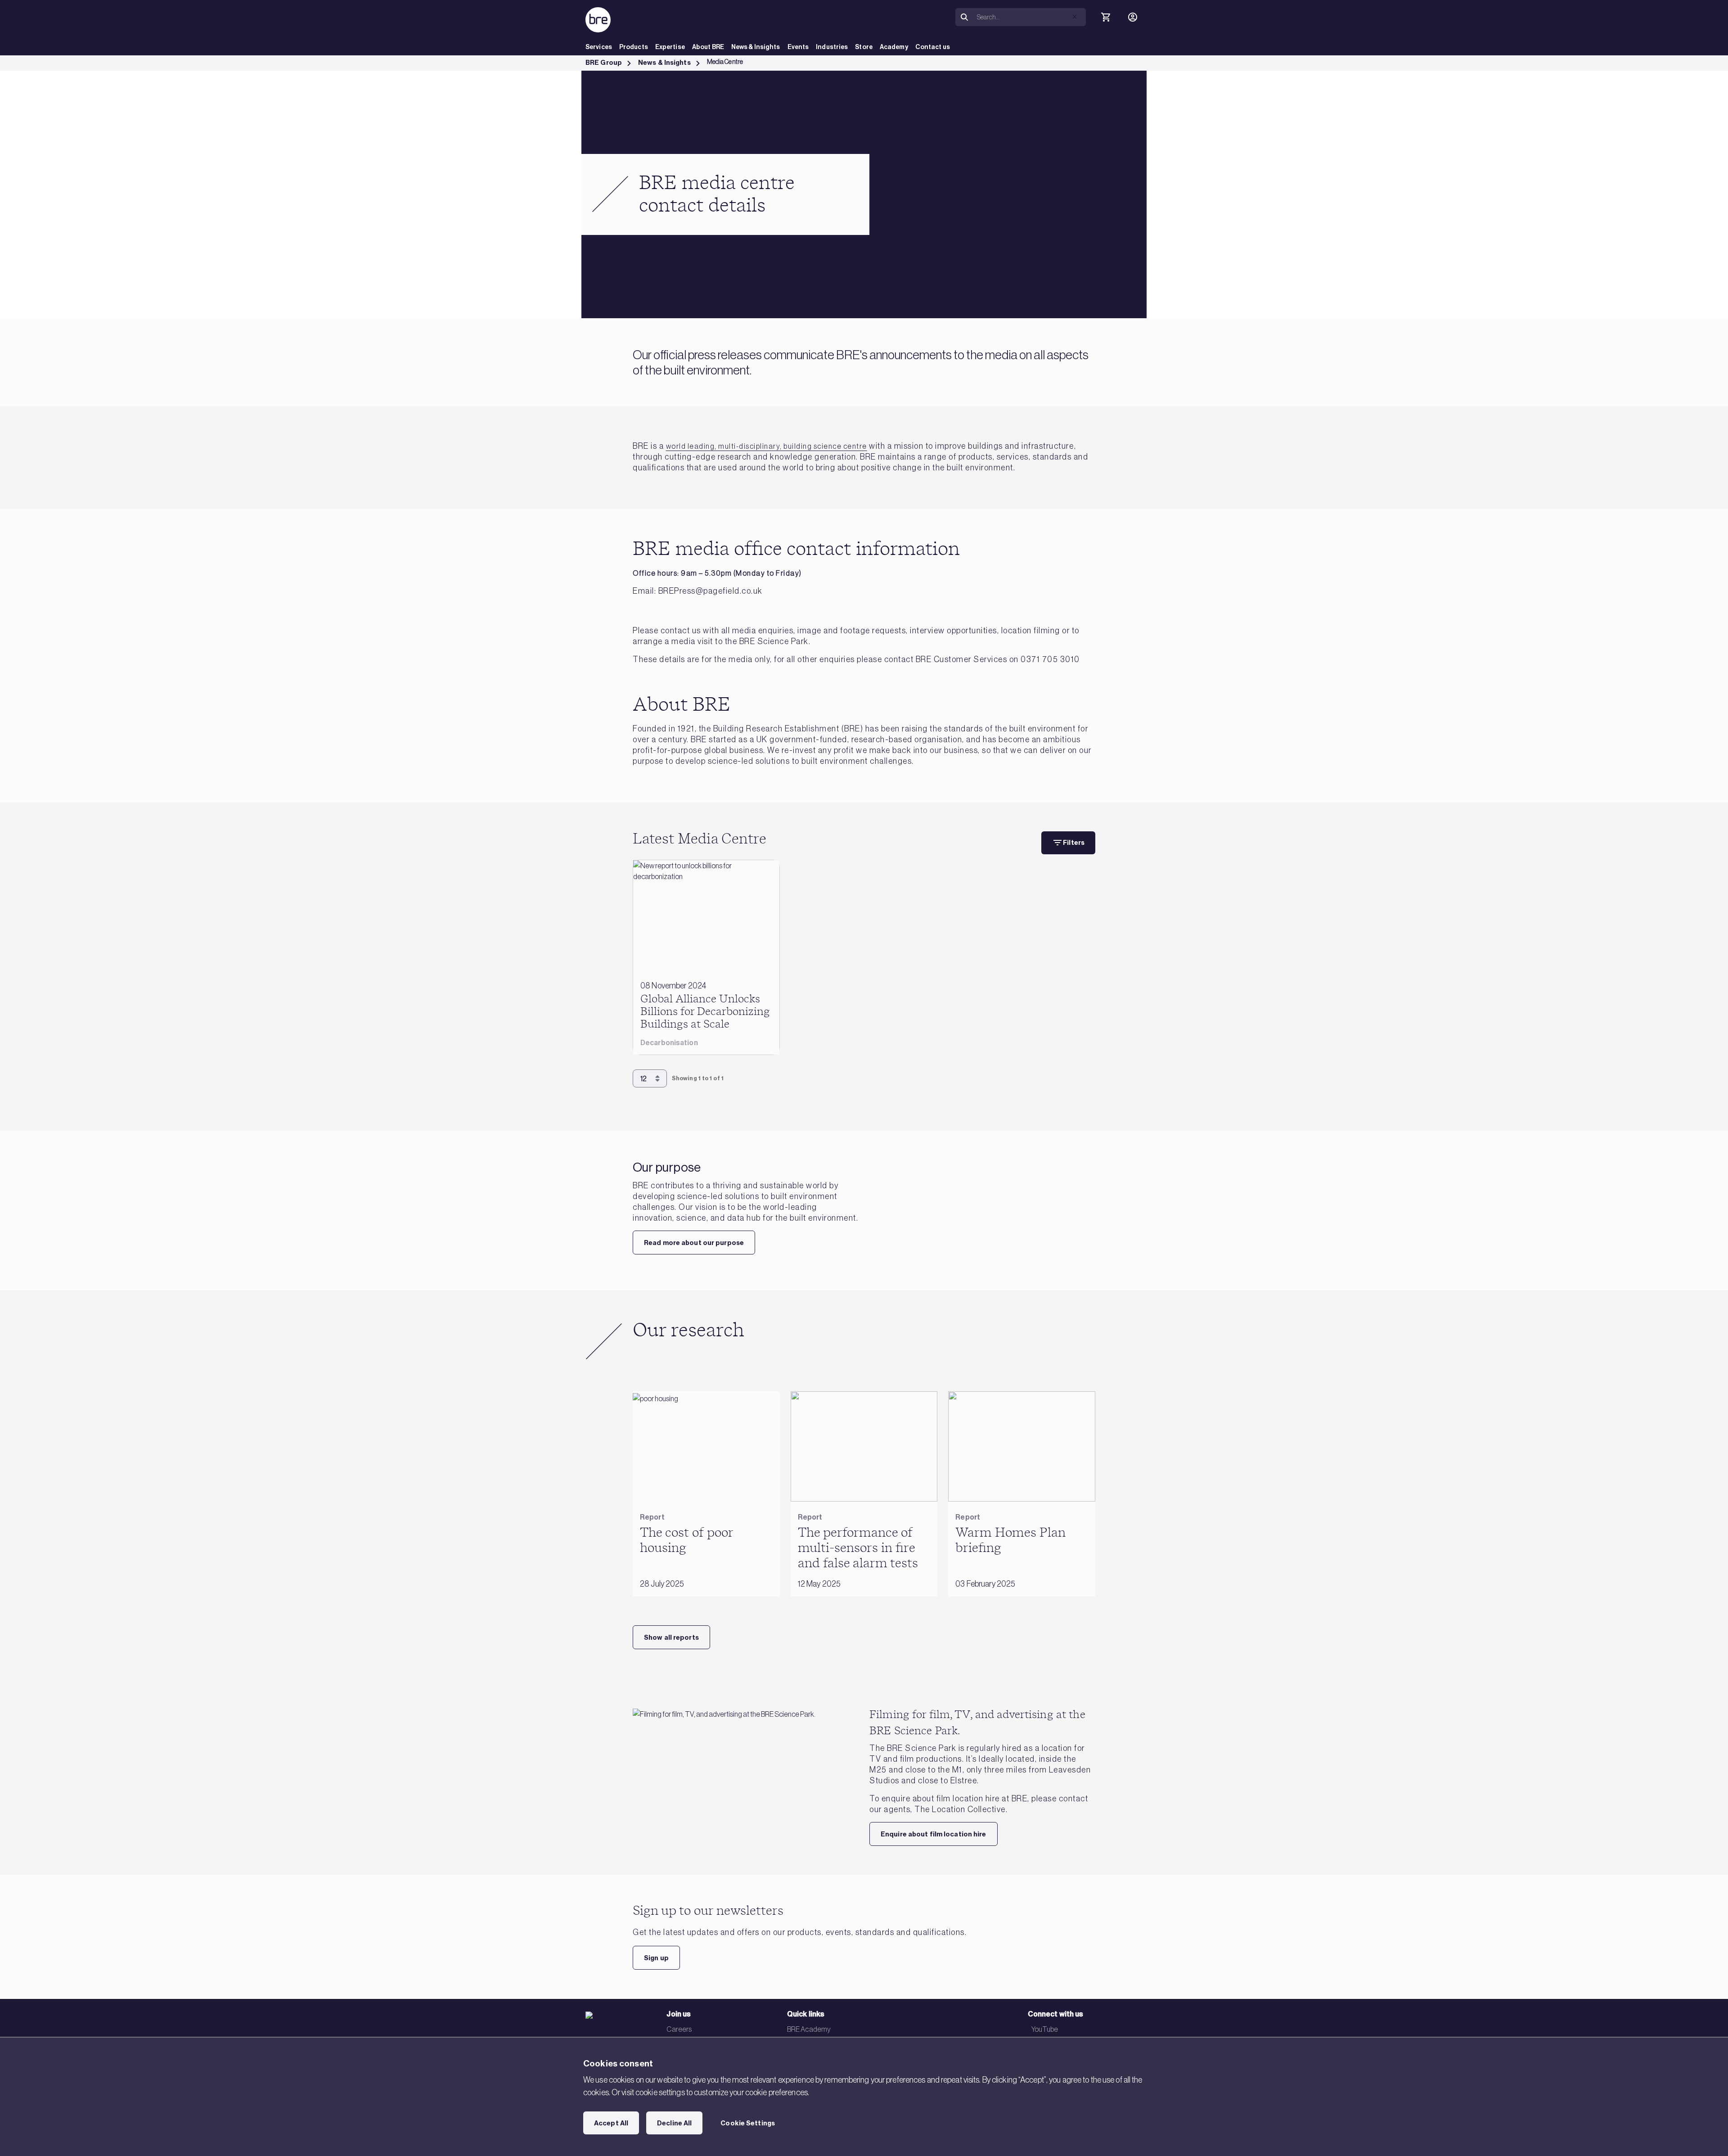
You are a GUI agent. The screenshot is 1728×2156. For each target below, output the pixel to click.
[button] (1075, 17)
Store (864, 47)
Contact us (933, 47)
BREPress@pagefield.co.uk (711, 591)
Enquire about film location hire (934, 1834)
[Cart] (1106, 17)
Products (634, 47)
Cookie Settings (748, 2123)
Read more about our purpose (694, 1243)
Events (798, 47)
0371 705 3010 (1050, 659)
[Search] (964, 17)
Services (599, 47)
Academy (894, 47)
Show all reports (671, 1637)
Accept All (611, 2123)
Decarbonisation (669, 1043)
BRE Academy (809, 2029)
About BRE (708, 47)
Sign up (656, 1958)
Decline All (674, 2123)
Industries (832, 47)
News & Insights (756, 47)
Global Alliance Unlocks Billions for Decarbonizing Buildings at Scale (705, 1012)
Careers (679, 2029)
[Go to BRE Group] (598, 20)
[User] (1133, 17)
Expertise (670, 47)
